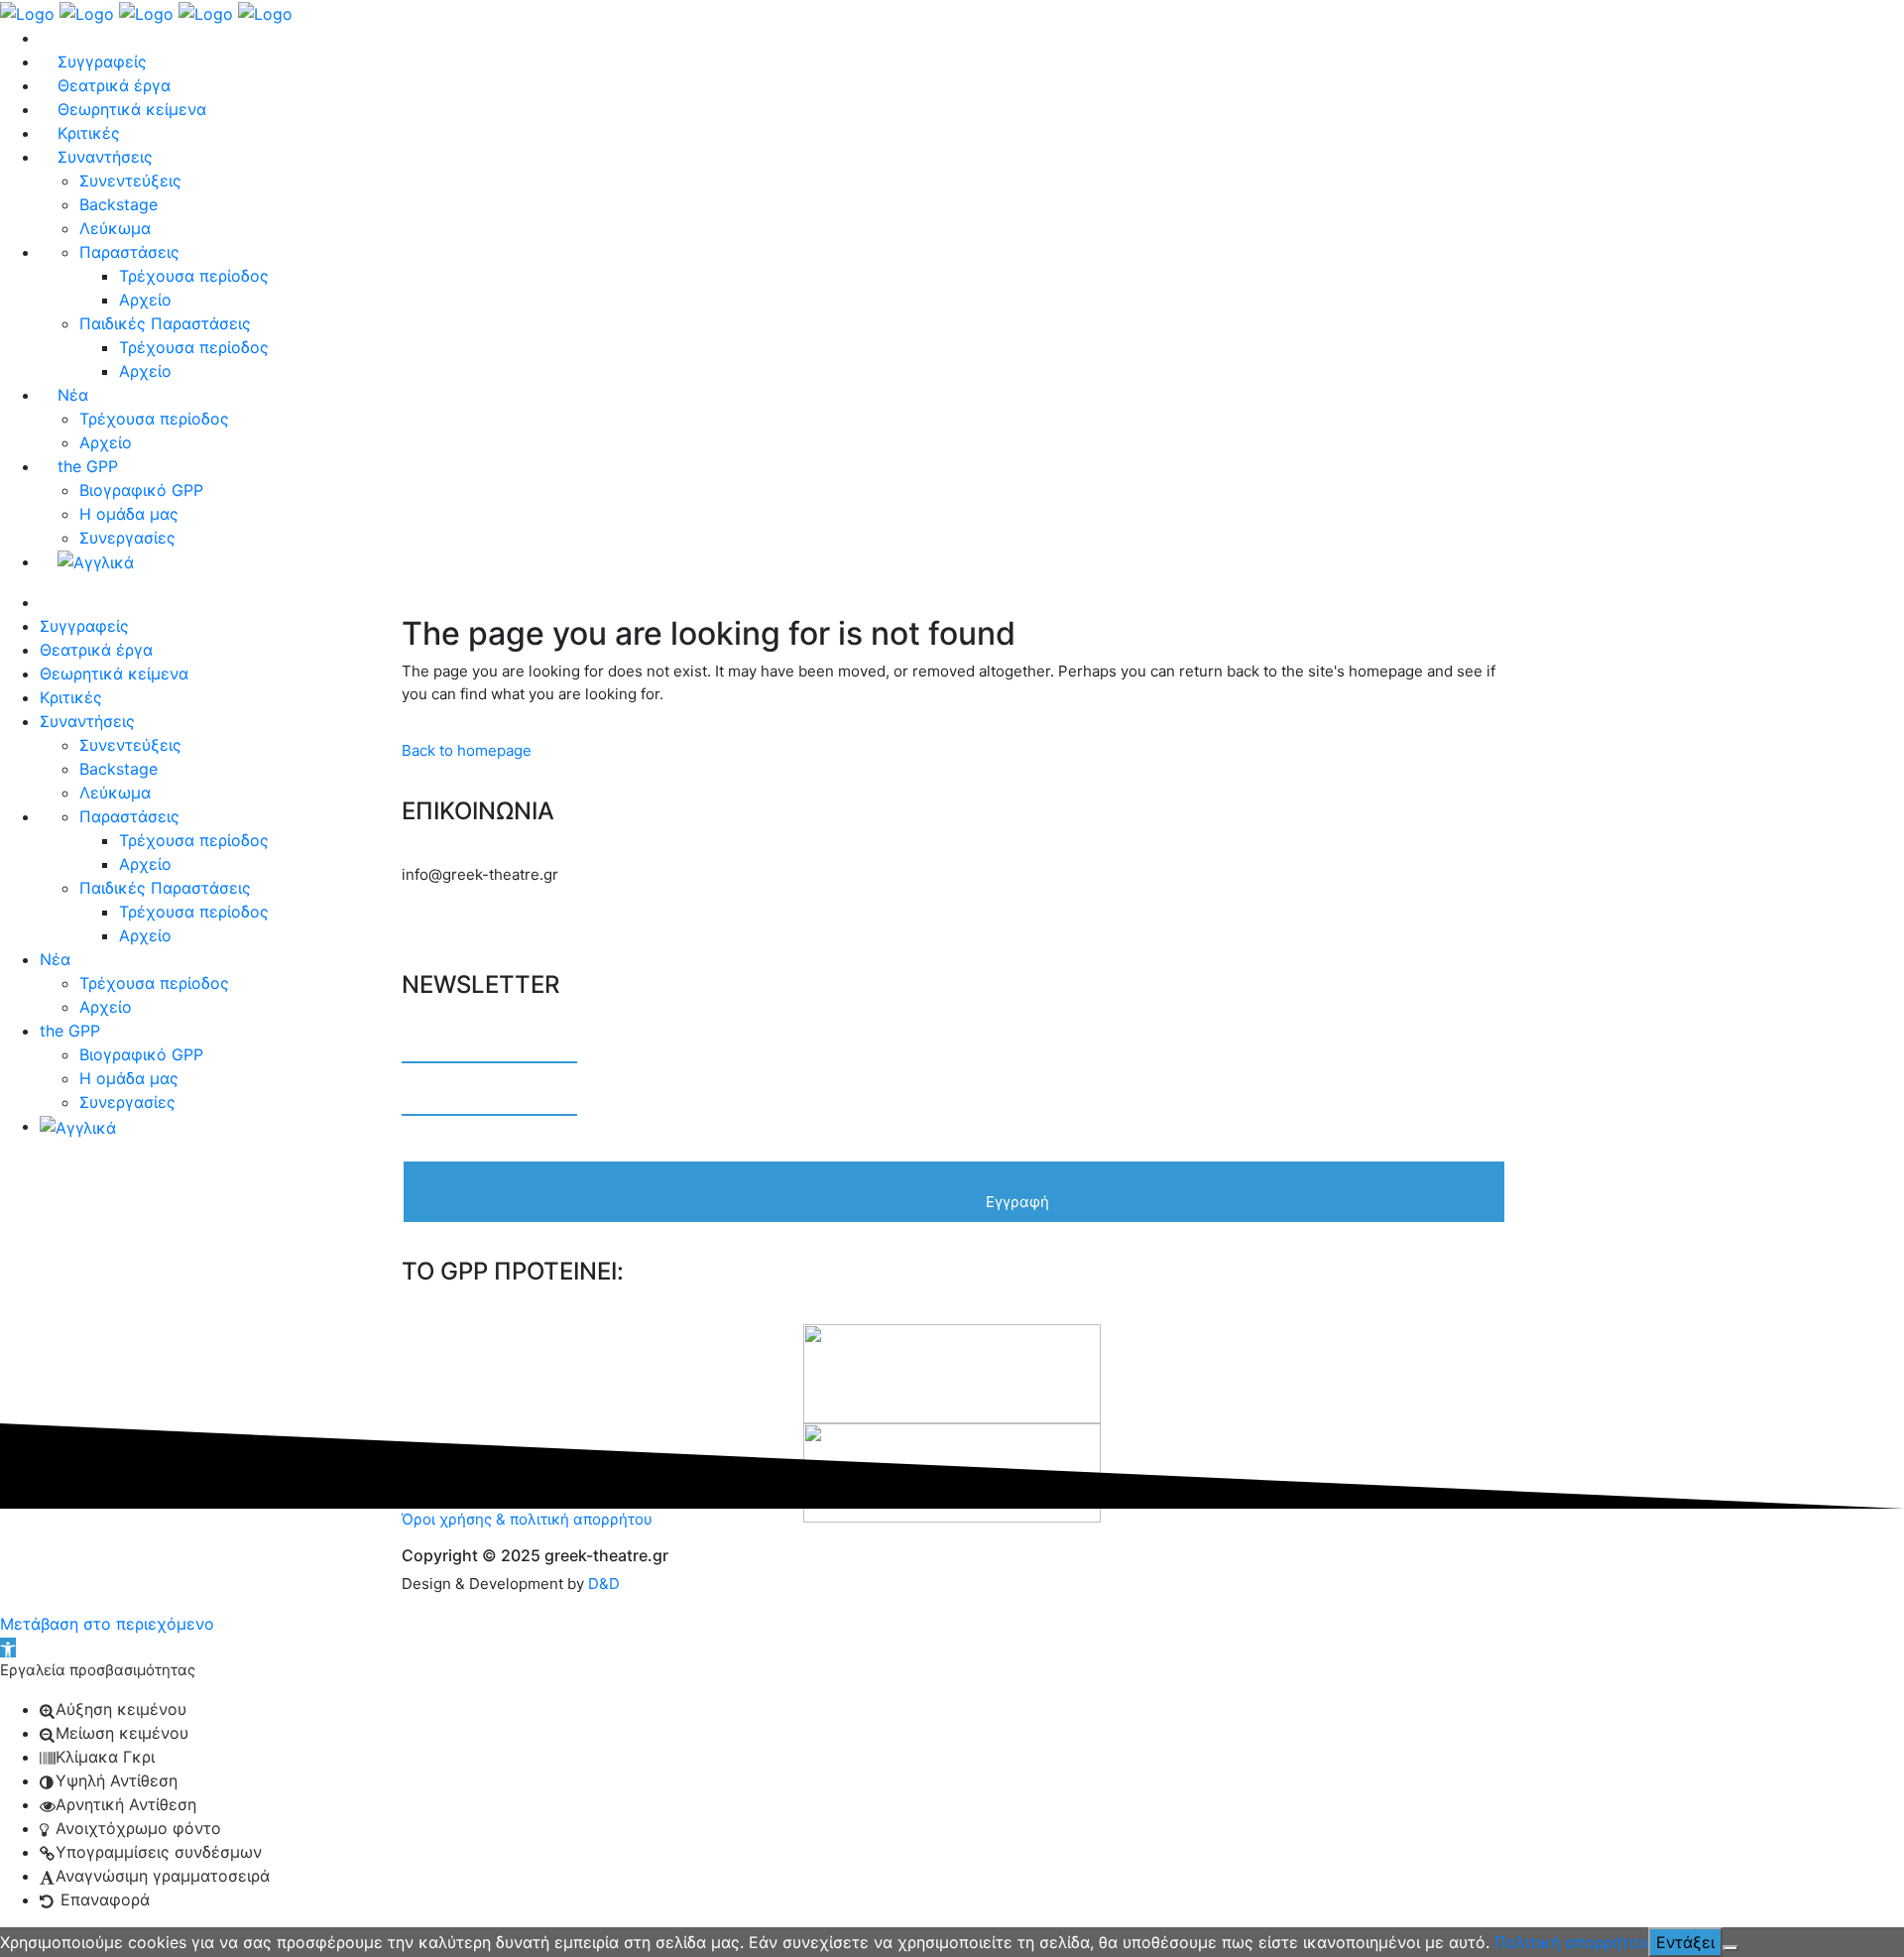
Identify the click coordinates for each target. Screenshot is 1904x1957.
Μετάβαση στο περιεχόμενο (107, 1624)
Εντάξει (1685, 1942)
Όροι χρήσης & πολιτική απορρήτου (527, 1519)
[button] (8, 1648)
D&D (604, 1584)
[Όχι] (1730, 1948)
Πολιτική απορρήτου (1571, 1942)
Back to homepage (467, 750)
